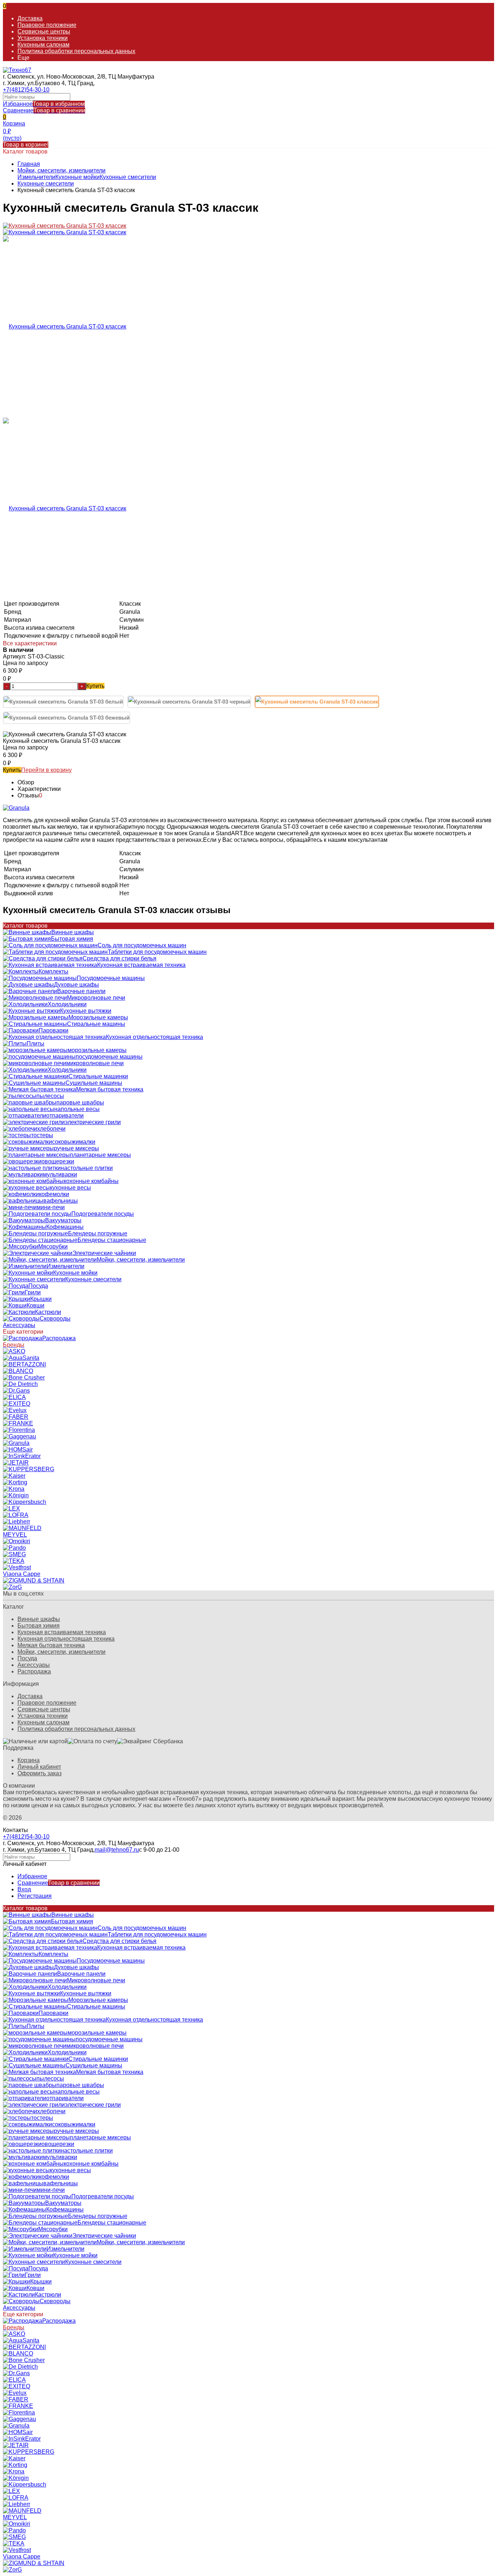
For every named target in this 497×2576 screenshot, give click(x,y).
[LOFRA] (16, 1515)
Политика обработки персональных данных (76, 51)
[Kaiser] (14, 1476)
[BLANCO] (18, 1371)
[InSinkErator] (22, 1456)
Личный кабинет (39, 1767)
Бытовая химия (39, 1626)
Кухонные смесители (128, 177)
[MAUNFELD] (22, 1528)
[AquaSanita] (21, 1358)
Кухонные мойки (77, 177)
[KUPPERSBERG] (29, 1469)
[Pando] (14, 1548)
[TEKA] (14, 1561)
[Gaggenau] (19, 1436)
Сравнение (44, 110)
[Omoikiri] (17, 1541)
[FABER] (16, 1417)
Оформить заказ (39, 1773)
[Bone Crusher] (24, 1377)
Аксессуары (34, 1665)
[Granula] (16, 1443)
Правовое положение (47, 25)
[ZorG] (12, 1587)
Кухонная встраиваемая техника (62, 1632)
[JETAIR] (16, 1463)
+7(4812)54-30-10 (26, 90)
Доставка (30, 18)
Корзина (29, 1760)
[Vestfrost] (17, 1567)
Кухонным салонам (43, 45)
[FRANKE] (18, 1423)
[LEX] (11, 1508)
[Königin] (16, 1495)
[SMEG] (14, 1554)
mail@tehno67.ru (117, 1850)
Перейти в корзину (46, 770)
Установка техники (43, 38)
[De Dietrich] (20, 1384)
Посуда (27, 1658)
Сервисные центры (44, 31)
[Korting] (15, 1482)
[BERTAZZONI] (24, 1364)
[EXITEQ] (17, 1404)
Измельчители (36, 177)
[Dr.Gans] (16, 1391)
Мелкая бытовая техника (51, 1645)
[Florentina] (19, 1430)
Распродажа (34, 1671)
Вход (24, 1889)
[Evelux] (15, 1410)
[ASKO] (14, 1351)
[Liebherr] (17, 1522)
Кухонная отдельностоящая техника (66, 1639)
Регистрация (35, 1896)
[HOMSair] (18, 1450)
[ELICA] (14, 1397)
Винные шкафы (39, 1619)
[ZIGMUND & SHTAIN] (34, 1580)
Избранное (44, 104)
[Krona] (14, 1489)
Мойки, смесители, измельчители (61, 170)
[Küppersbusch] (25, 1502)
